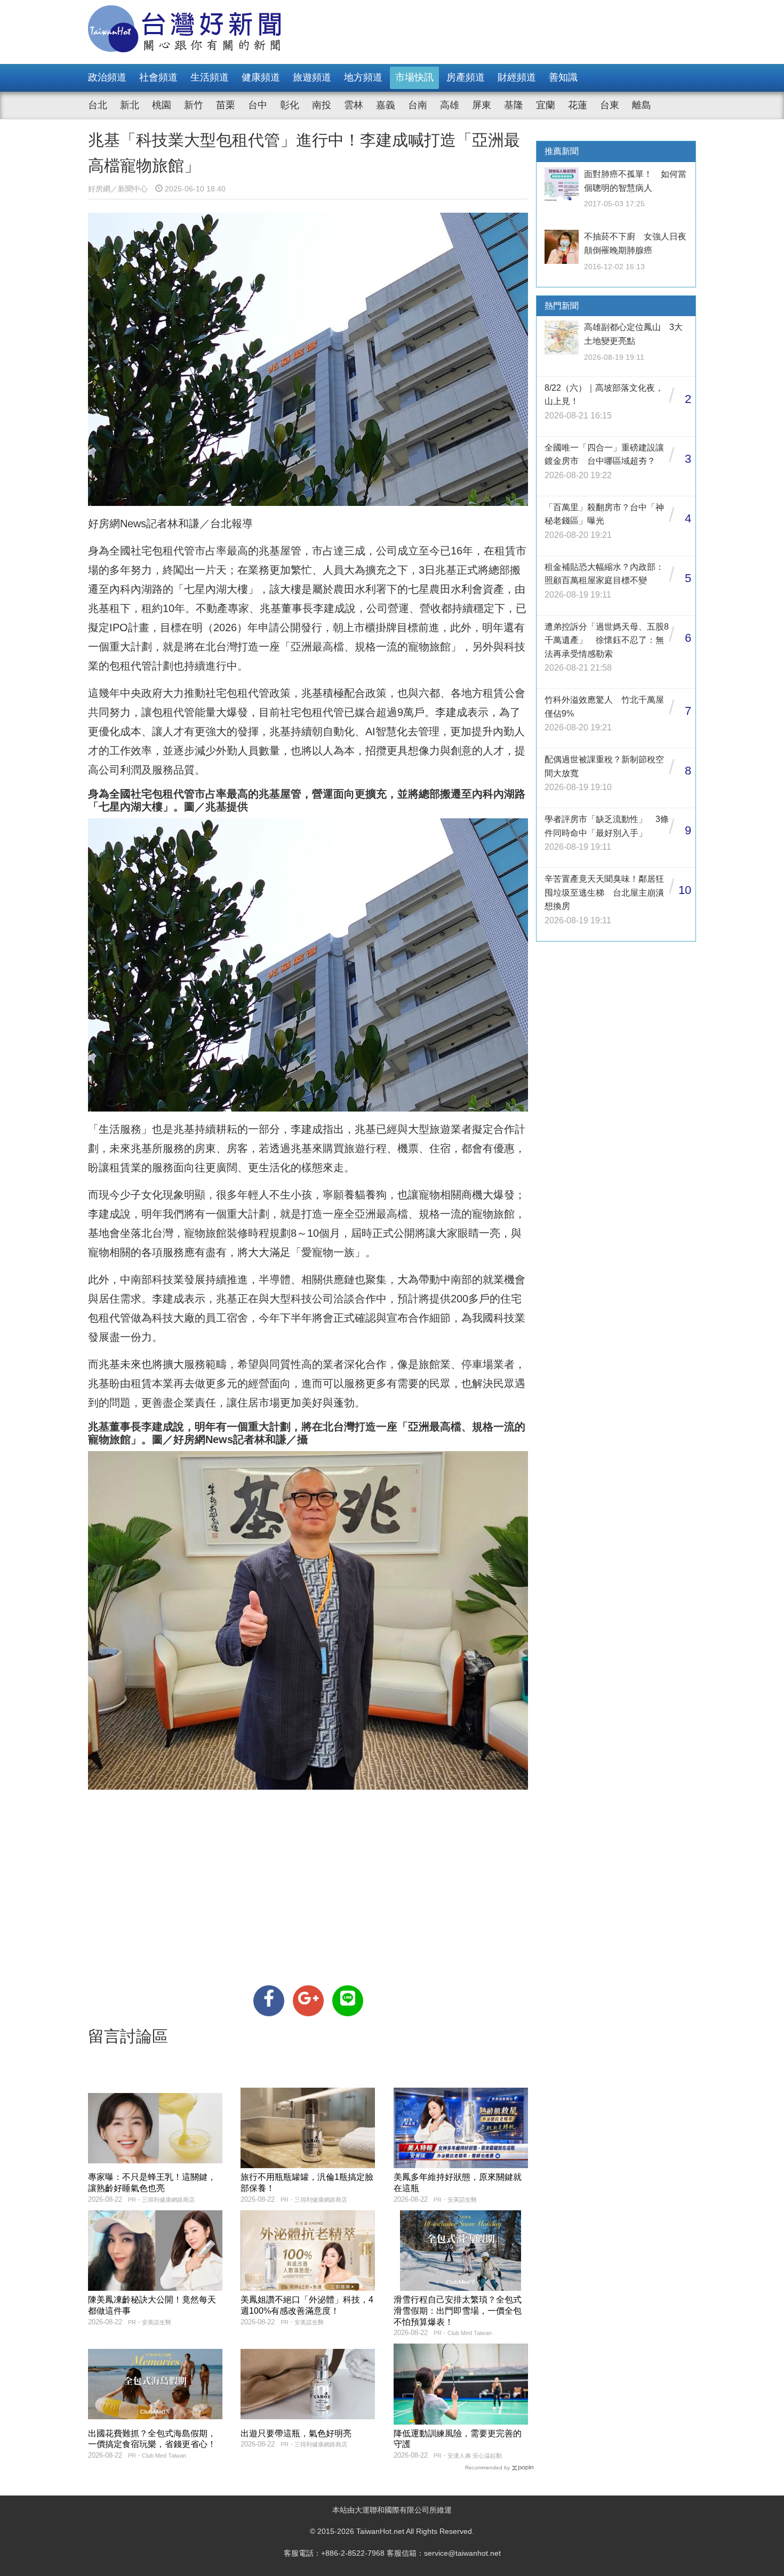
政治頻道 (107, 77)
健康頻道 (261, 77)
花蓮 (578, 105)
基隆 (514, 105)
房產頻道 (466, 77)
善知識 (563, 77)
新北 (130, 105)
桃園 (162, 105)
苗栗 (226, 105)
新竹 (194, 105)
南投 (322, 105)
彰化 (290, 105)
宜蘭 (546, 105)
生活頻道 (210, 77)
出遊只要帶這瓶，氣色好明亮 (296, 2433)
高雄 (450, 105)
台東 (610, 105)
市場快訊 (414, 77)
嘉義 (386, 105)
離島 (642, 105)
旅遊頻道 (312, 77)
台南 (418, 105)
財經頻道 (517, 77)
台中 (258, 105)
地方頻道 (363, 77)
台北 (98, 105)
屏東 (482, 105)
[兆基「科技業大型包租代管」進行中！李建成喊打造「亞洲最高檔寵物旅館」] (269, 2001)
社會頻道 (158, 77)
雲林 (354, 105)
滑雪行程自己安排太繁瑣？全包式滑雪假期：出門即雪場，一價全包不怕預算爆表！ (458, 2311)
